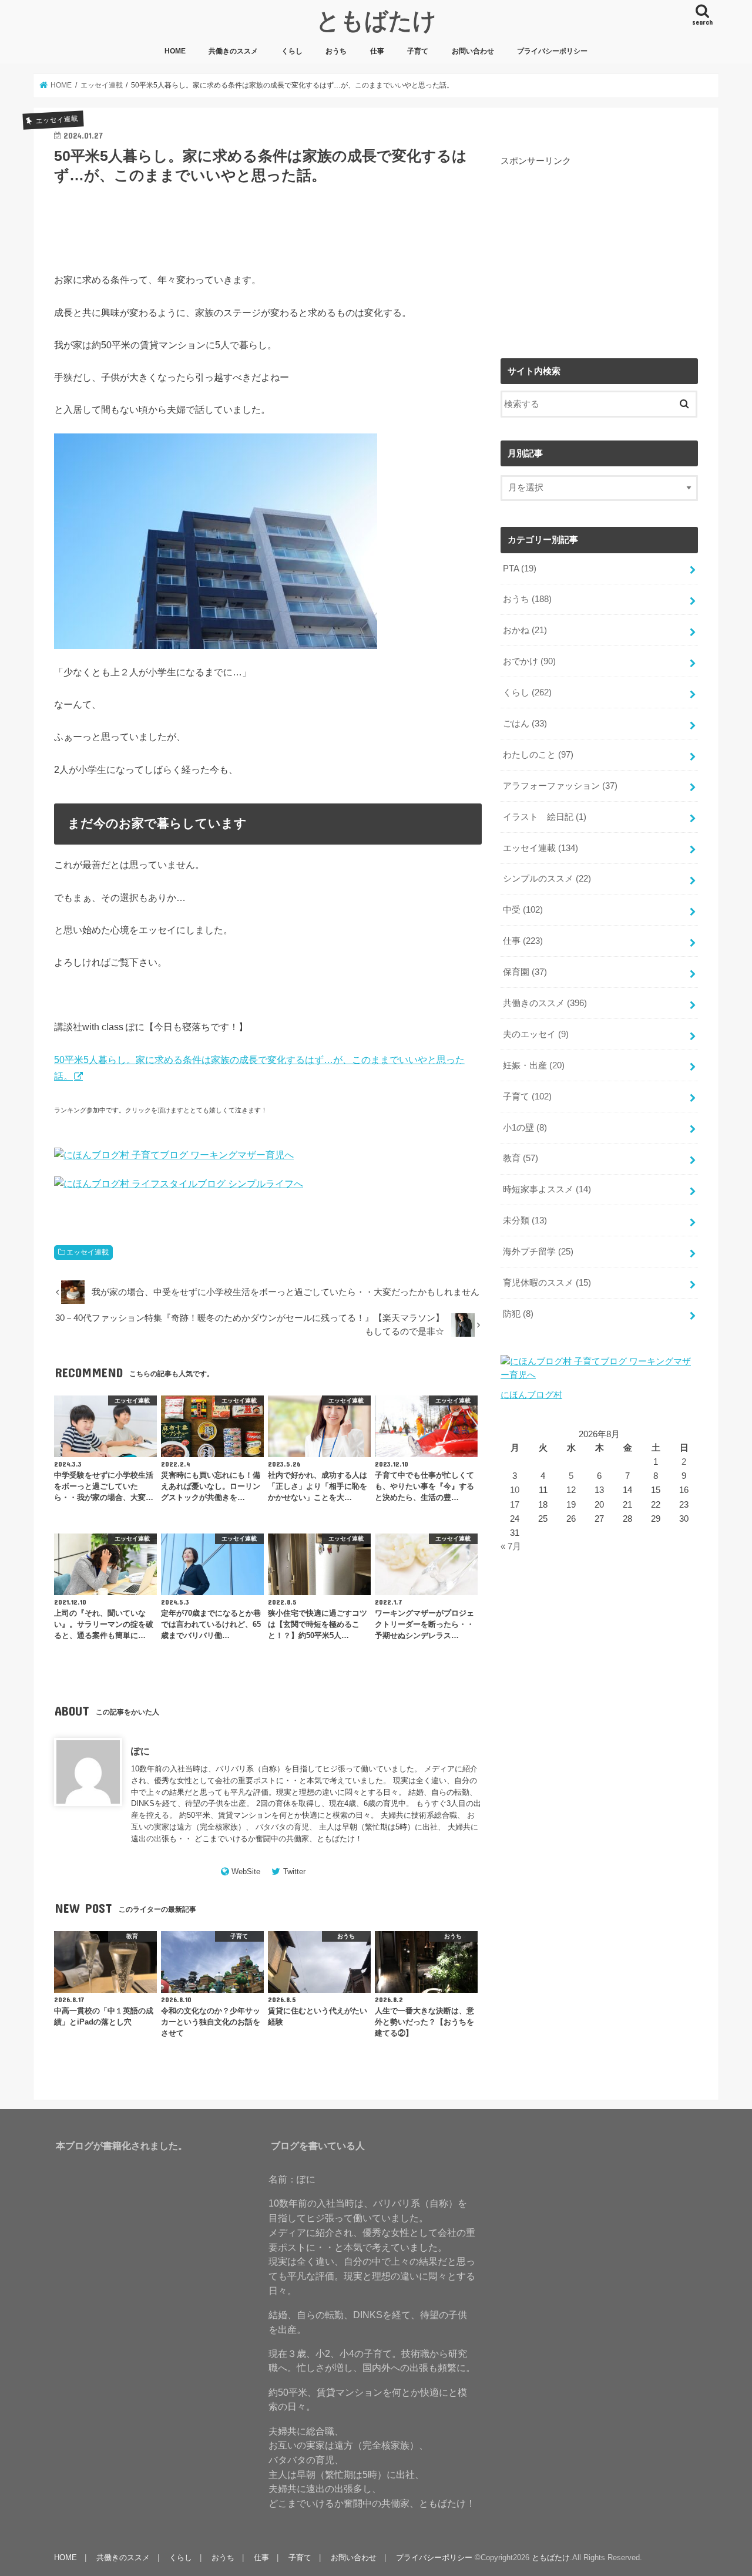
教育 (521, 1158)
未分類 (525, 1220)
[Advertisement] (599, 250)
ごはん (525, 724)
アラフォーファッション (560, 786)
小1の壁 (525, 1128)
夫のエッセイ (536, 1034)
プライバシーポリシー (552, 51)
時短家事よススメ (547, 1189)
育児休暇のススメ (547, 1283)
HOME (175, 51)
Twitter (294, 1872)
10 (515, 1490)
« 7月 (511, 1546)
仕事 (377, 51)
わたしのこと (538, 755)
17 (515, 1505)
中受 (523, 910)
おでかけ (529, 661)
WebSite (246, 1872)
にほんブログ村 (531, 1395)
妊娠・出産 (534, 1065)
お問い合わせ (473, 51)
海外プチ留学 (538, 1252)
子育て (418, 51)
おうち (336, 51)
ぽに (140, 1751)
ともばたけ (376, 20)
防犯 (518, 1314)
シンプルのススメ (547, 879)
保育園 (525, 972)
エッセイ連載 (88, 1252)
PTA (520, 569)
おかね (525, 630)
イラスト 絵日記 (545, 817)
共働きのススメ (233, 51)
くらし (292, 51)
